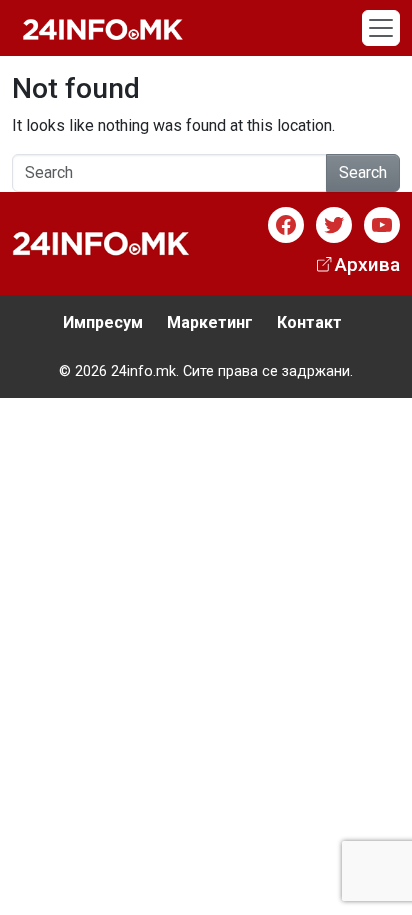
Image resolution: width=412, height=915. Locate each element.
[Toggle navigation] (381, 28)
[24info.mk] (103, 28)
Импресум (103, 322)
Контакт (309, 322)
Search (363, 172)
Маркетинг (210, 322)
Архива (367, 264)
